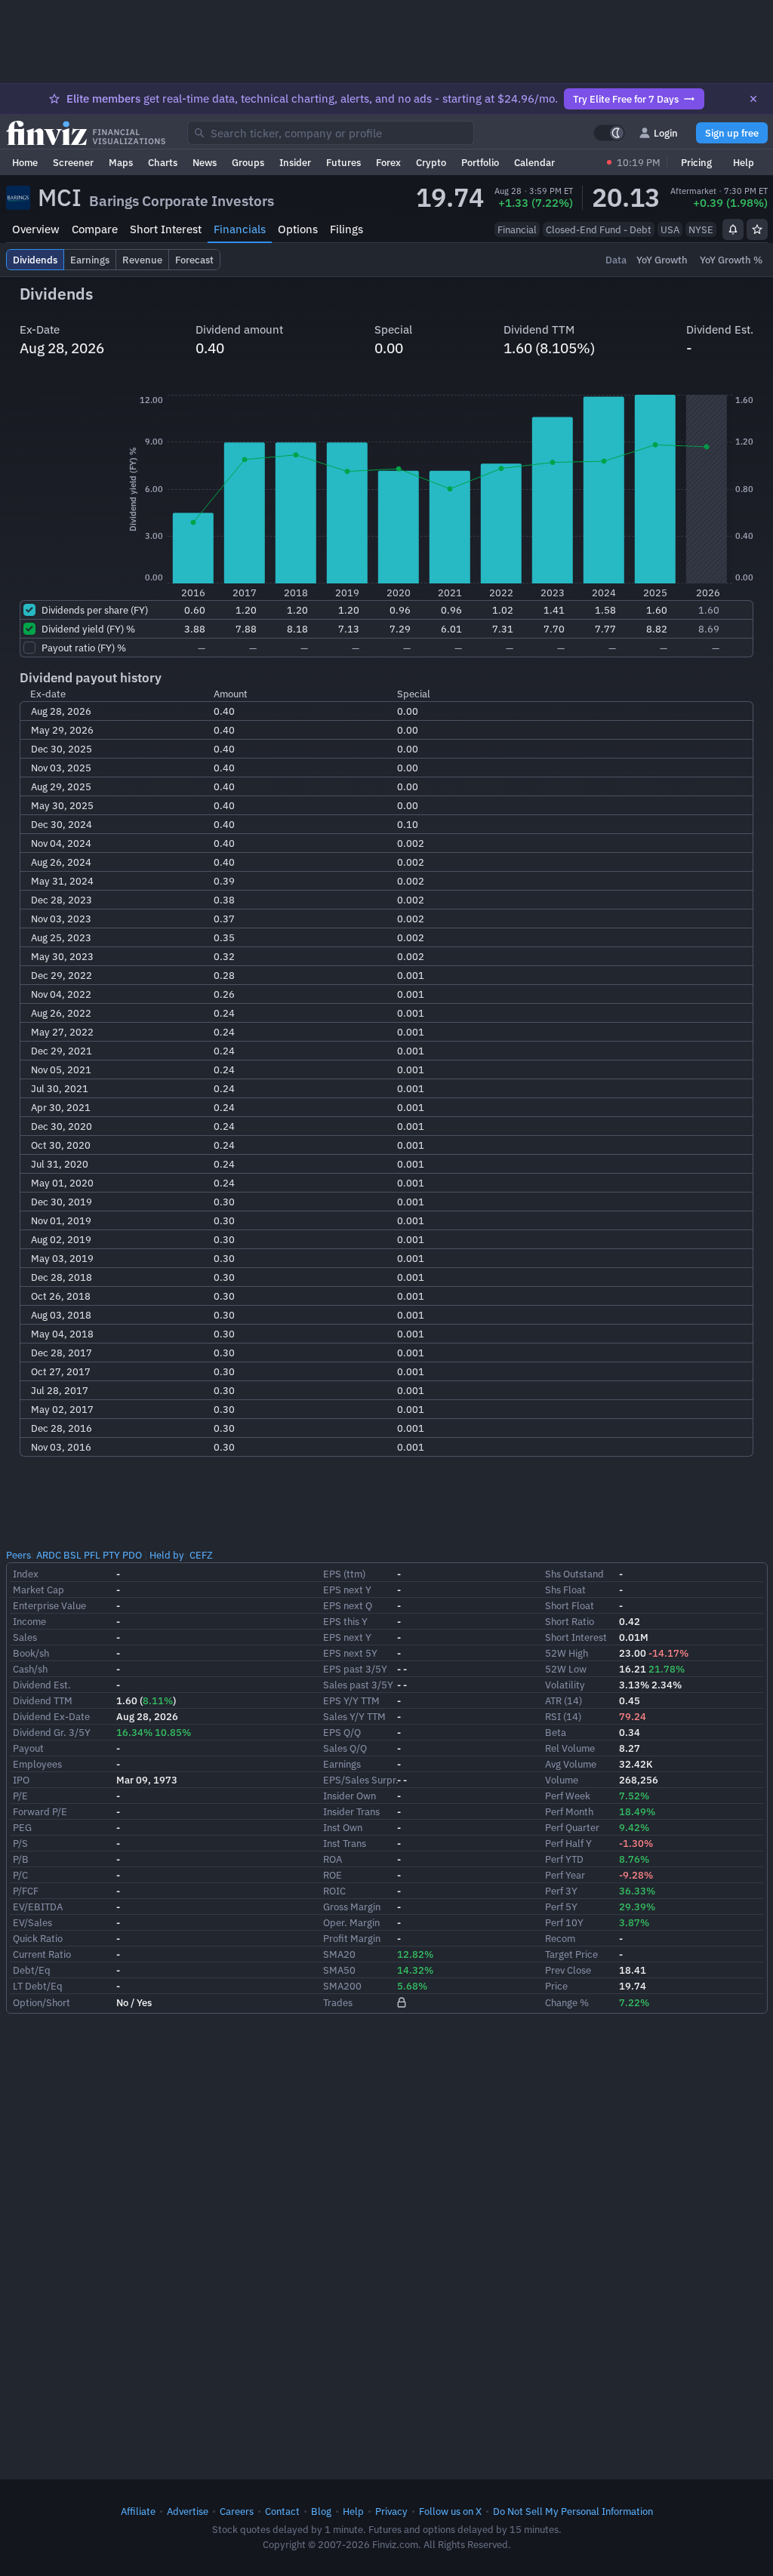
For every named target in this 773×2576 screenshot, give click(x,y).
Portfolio (480, 162)
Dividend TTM (43, 1700)
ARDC (49, 1555)
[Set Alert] (733, 229)
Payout (28, 1748)
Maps (121, 162)
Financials (240, 229)
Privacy (391, 2511)
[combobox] (331, 133)
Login (666, 133)
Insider (295, 162)
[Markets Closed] (609, 162)
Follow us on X (450, 2511)
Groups (248, 162)
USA (670, 229)
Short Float (570, 1605)
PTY (111, 1555)
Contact (282, 2511)
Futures (343, 162)
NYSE (701, 229)
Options (298, 229)
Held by (167, 1555)
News (205, 162)
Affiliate (138, 2511)
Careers (237, 2511)
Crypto (431, 162)
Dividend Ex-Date (51, 1716)
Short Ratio (570, 1621)
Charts (163, 162)
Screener (73, 162)
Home (25, 162)
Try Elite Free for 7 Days (626, 99)
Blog (321, 2511)
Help (744, 162)
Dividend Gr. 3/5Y (52, 1732)
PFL (92, 1555)
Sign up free (732, 133)
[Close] (753, 99)
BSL (72, 1555)
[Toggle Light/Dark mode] (609, 133)
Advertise (188, 2511)
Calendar (534, 162)
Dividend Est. (42, 1685)
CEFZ (201, 1555)
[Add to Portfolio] (757, 229)
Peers (18, 1555)
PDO (132, 1555)
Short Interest (166, 229)
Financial (517, 229)
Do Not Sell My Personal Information (573, 2511)
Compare (95, 229)
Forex (388, 162)
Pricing (696, 162)
